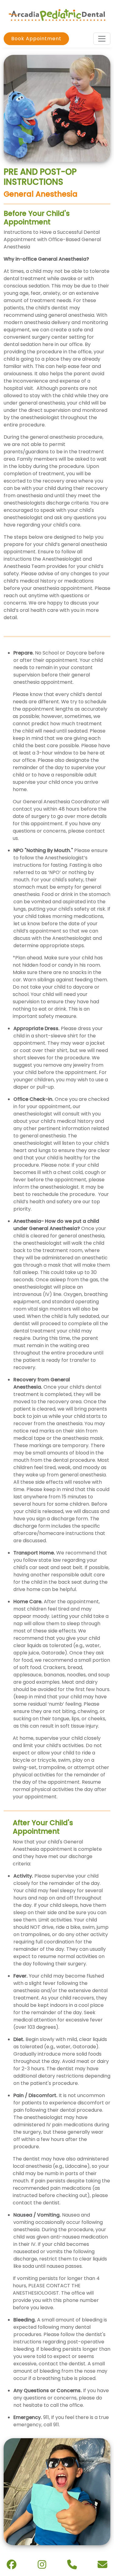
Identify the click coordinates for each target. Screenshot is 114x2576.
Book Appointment (36, 39)
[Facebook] (12, 2566)
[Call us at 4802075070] (72, 2566)
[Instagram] (42, 2566)
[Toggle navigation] (102, 39)
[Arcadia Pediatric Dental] (57, 15)
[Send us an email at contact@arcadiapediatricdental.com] (102, 2566)
